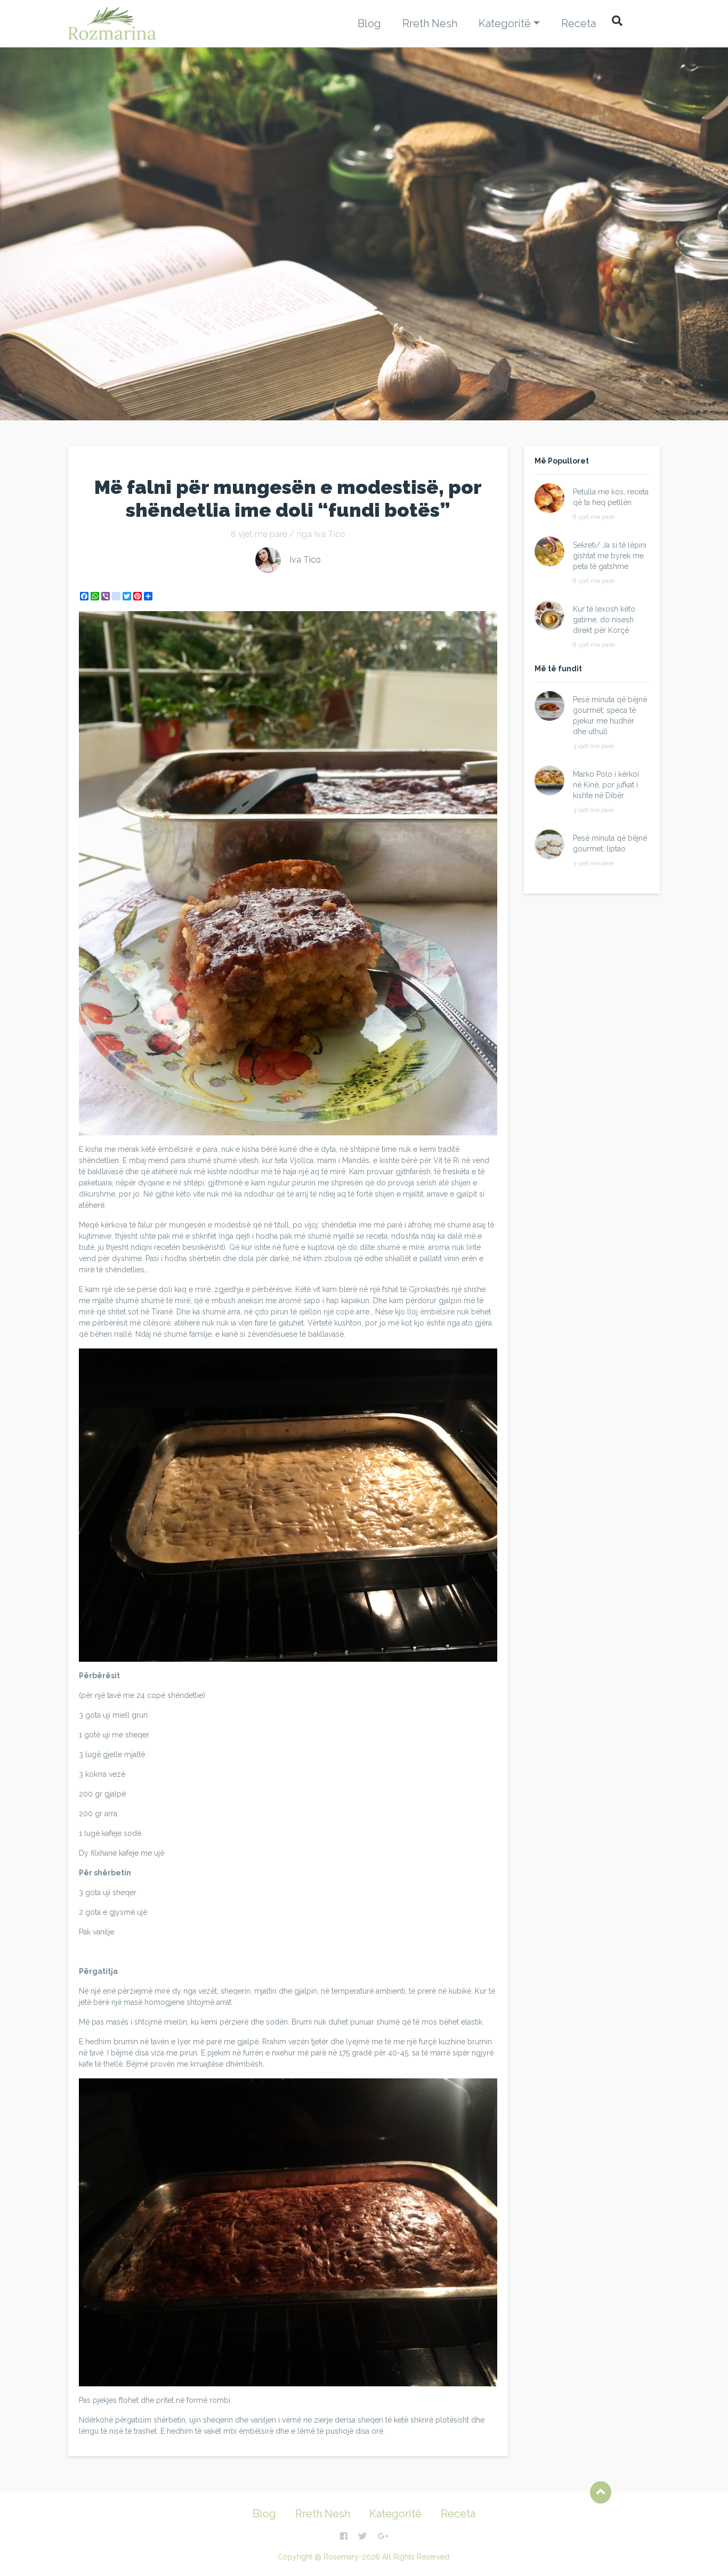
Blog (369, 23)
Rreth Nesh (430, 23)
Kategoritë (505, 23)
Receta (579, 23)
